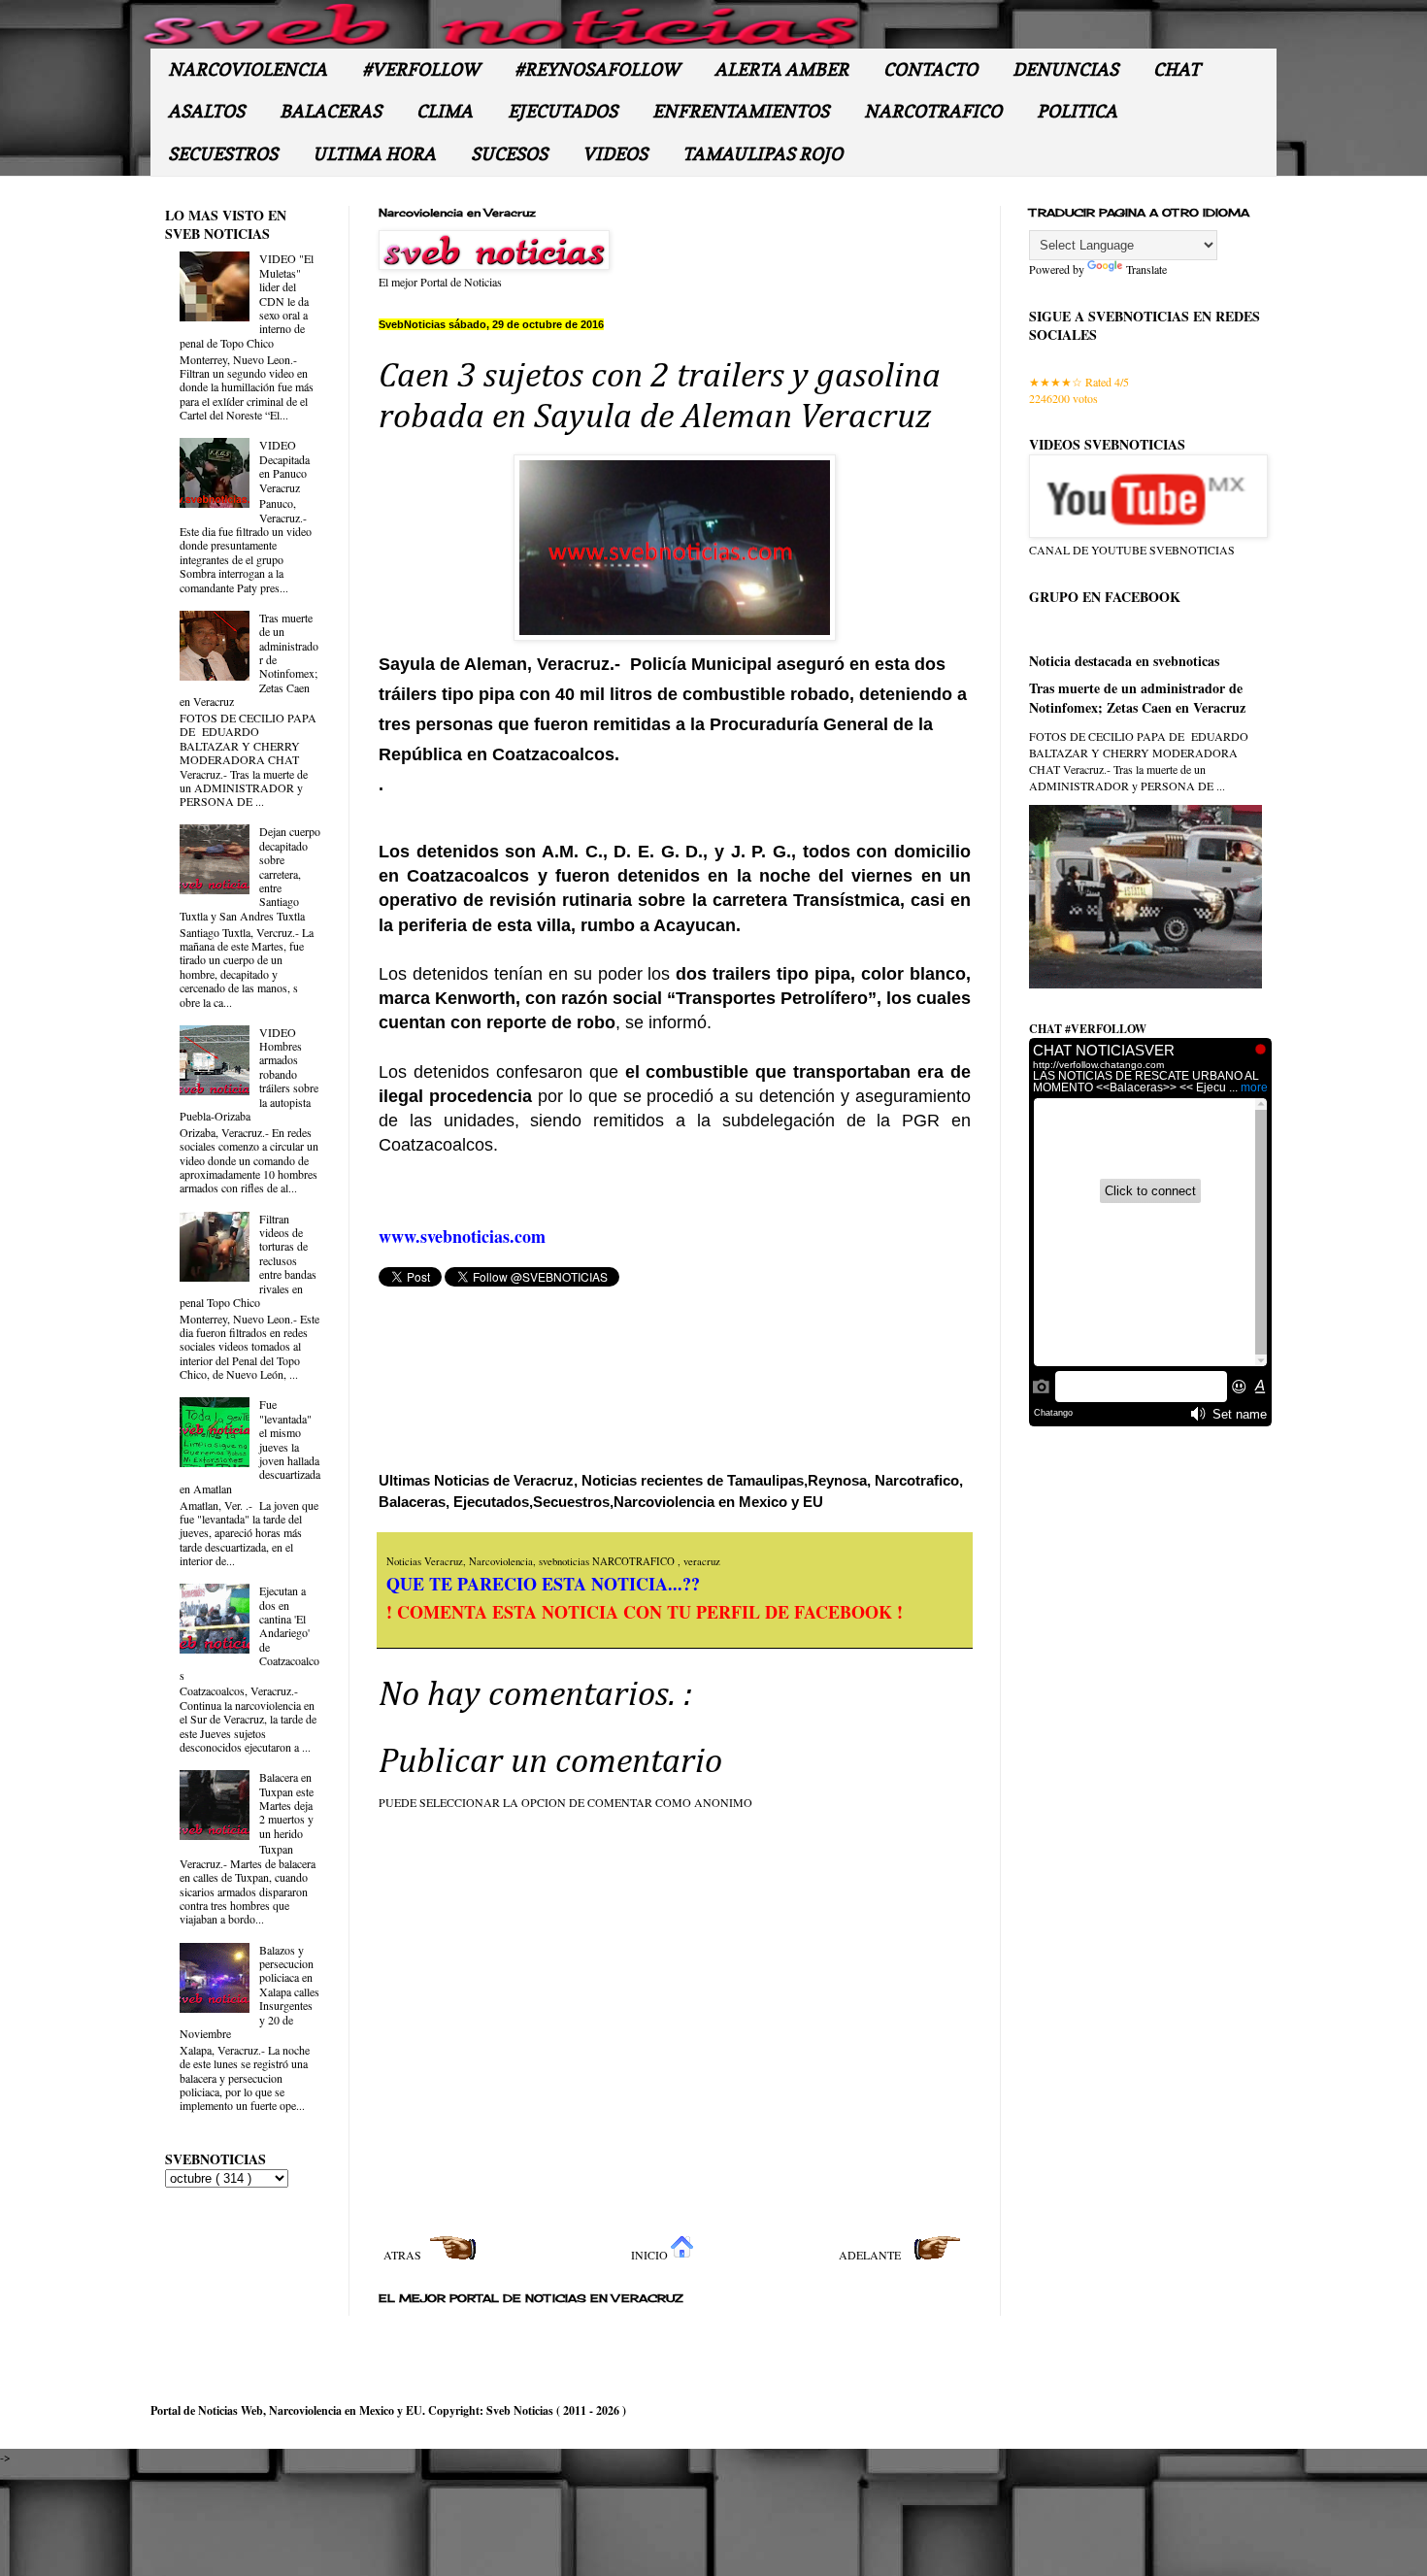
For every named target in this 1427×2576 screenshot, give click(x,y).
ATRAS (404, 2255)
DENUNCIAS (1065, 69)
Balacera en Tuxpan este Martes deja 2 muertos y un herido (286, 1805)
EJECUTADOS (563, 111)
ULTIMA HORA (374, 154)
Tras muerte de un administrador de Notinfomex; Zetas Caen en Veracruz (1137, 698)
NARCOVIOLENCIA (248, 69)
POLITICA (1077, 111)
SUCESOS (509, 154)
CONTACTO (930, 69)
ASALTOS (206, 111)
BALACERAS (331, 111)
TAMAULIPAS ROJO (763, 154)
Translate (1146, 269)
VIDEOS (615, 154)
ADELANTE (871, 2255)
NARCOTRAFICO (933, 111)
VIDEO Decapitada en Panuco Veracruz (284, 466)
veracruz (702, 1561)
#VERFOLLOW (421, 69)
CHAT (1177, 69)
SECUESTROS (223, 154)
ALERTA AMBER (781, 69)
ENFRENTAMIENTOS (741, 111)
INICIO (651, 2255)
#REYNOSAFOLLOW (597, 69)
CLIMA (445, 111)
